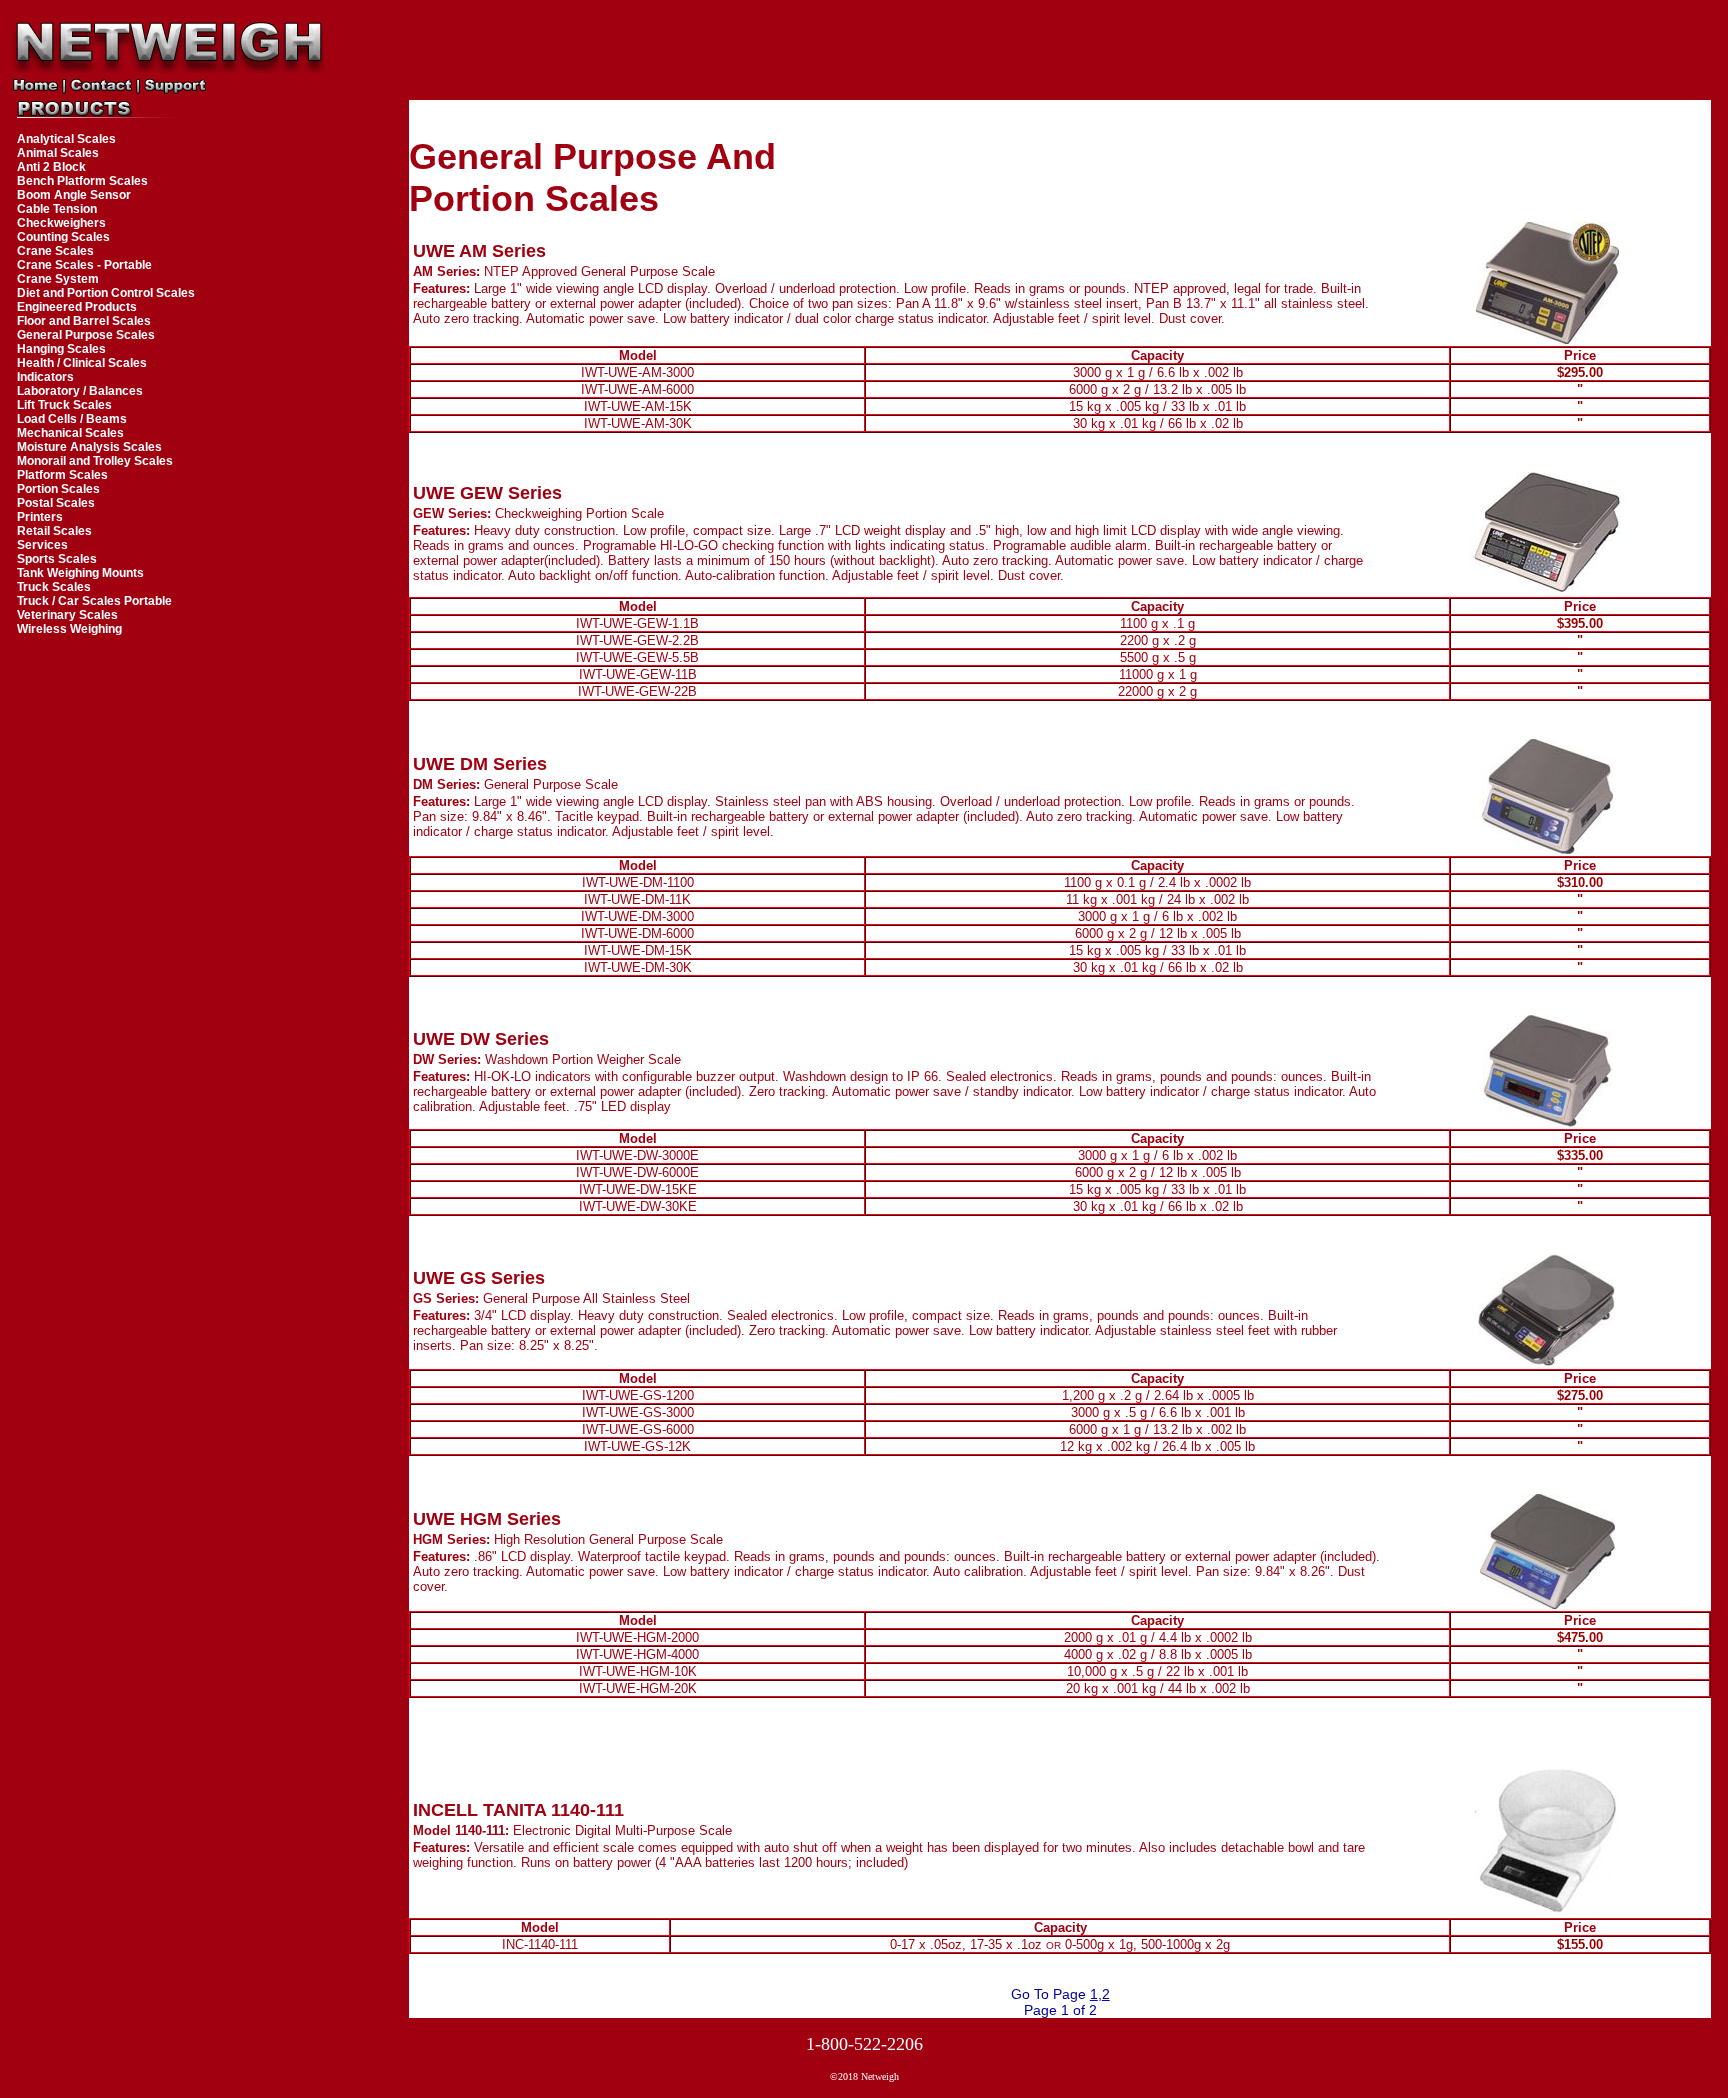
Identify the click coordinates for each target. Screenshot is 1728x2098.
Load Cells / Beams (72, 419)
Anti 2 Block (51, 167)
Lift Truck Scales (64, 405)
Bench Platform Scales (82, 181)
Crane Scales (55, 251)
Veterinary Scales (67, 615)
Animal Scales (58, 153)
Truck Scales (54, 587)
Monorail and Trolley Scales (95, 461)
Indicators (45, 377)
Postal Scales (56, 503)
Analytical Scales (66, 139)
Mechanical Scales (70, 433)
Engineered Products (77, 307)
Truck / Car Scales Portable (94, 601)
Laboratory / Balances (80, 391)
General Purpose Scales (86, 335)
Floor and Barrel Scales (84, 321)
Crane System (58, 279)
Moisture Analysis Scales (89, 447)
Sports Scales (57, 559)
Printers (40, 517)
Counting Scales (63, 237)
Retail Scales (54, 531)
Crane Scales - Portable (84, 265)
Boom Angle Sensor (74, 195)
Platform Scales (62, 475)
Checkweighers (61, 223)
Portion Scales (58, 489)
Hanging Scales (61, 349)
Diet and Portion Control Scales (106, 293)
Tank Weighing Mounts (80, 573)
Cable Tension (57, 209)
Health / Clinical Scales (82, 363)
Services (42, 545)
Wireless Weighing (69, 629)
